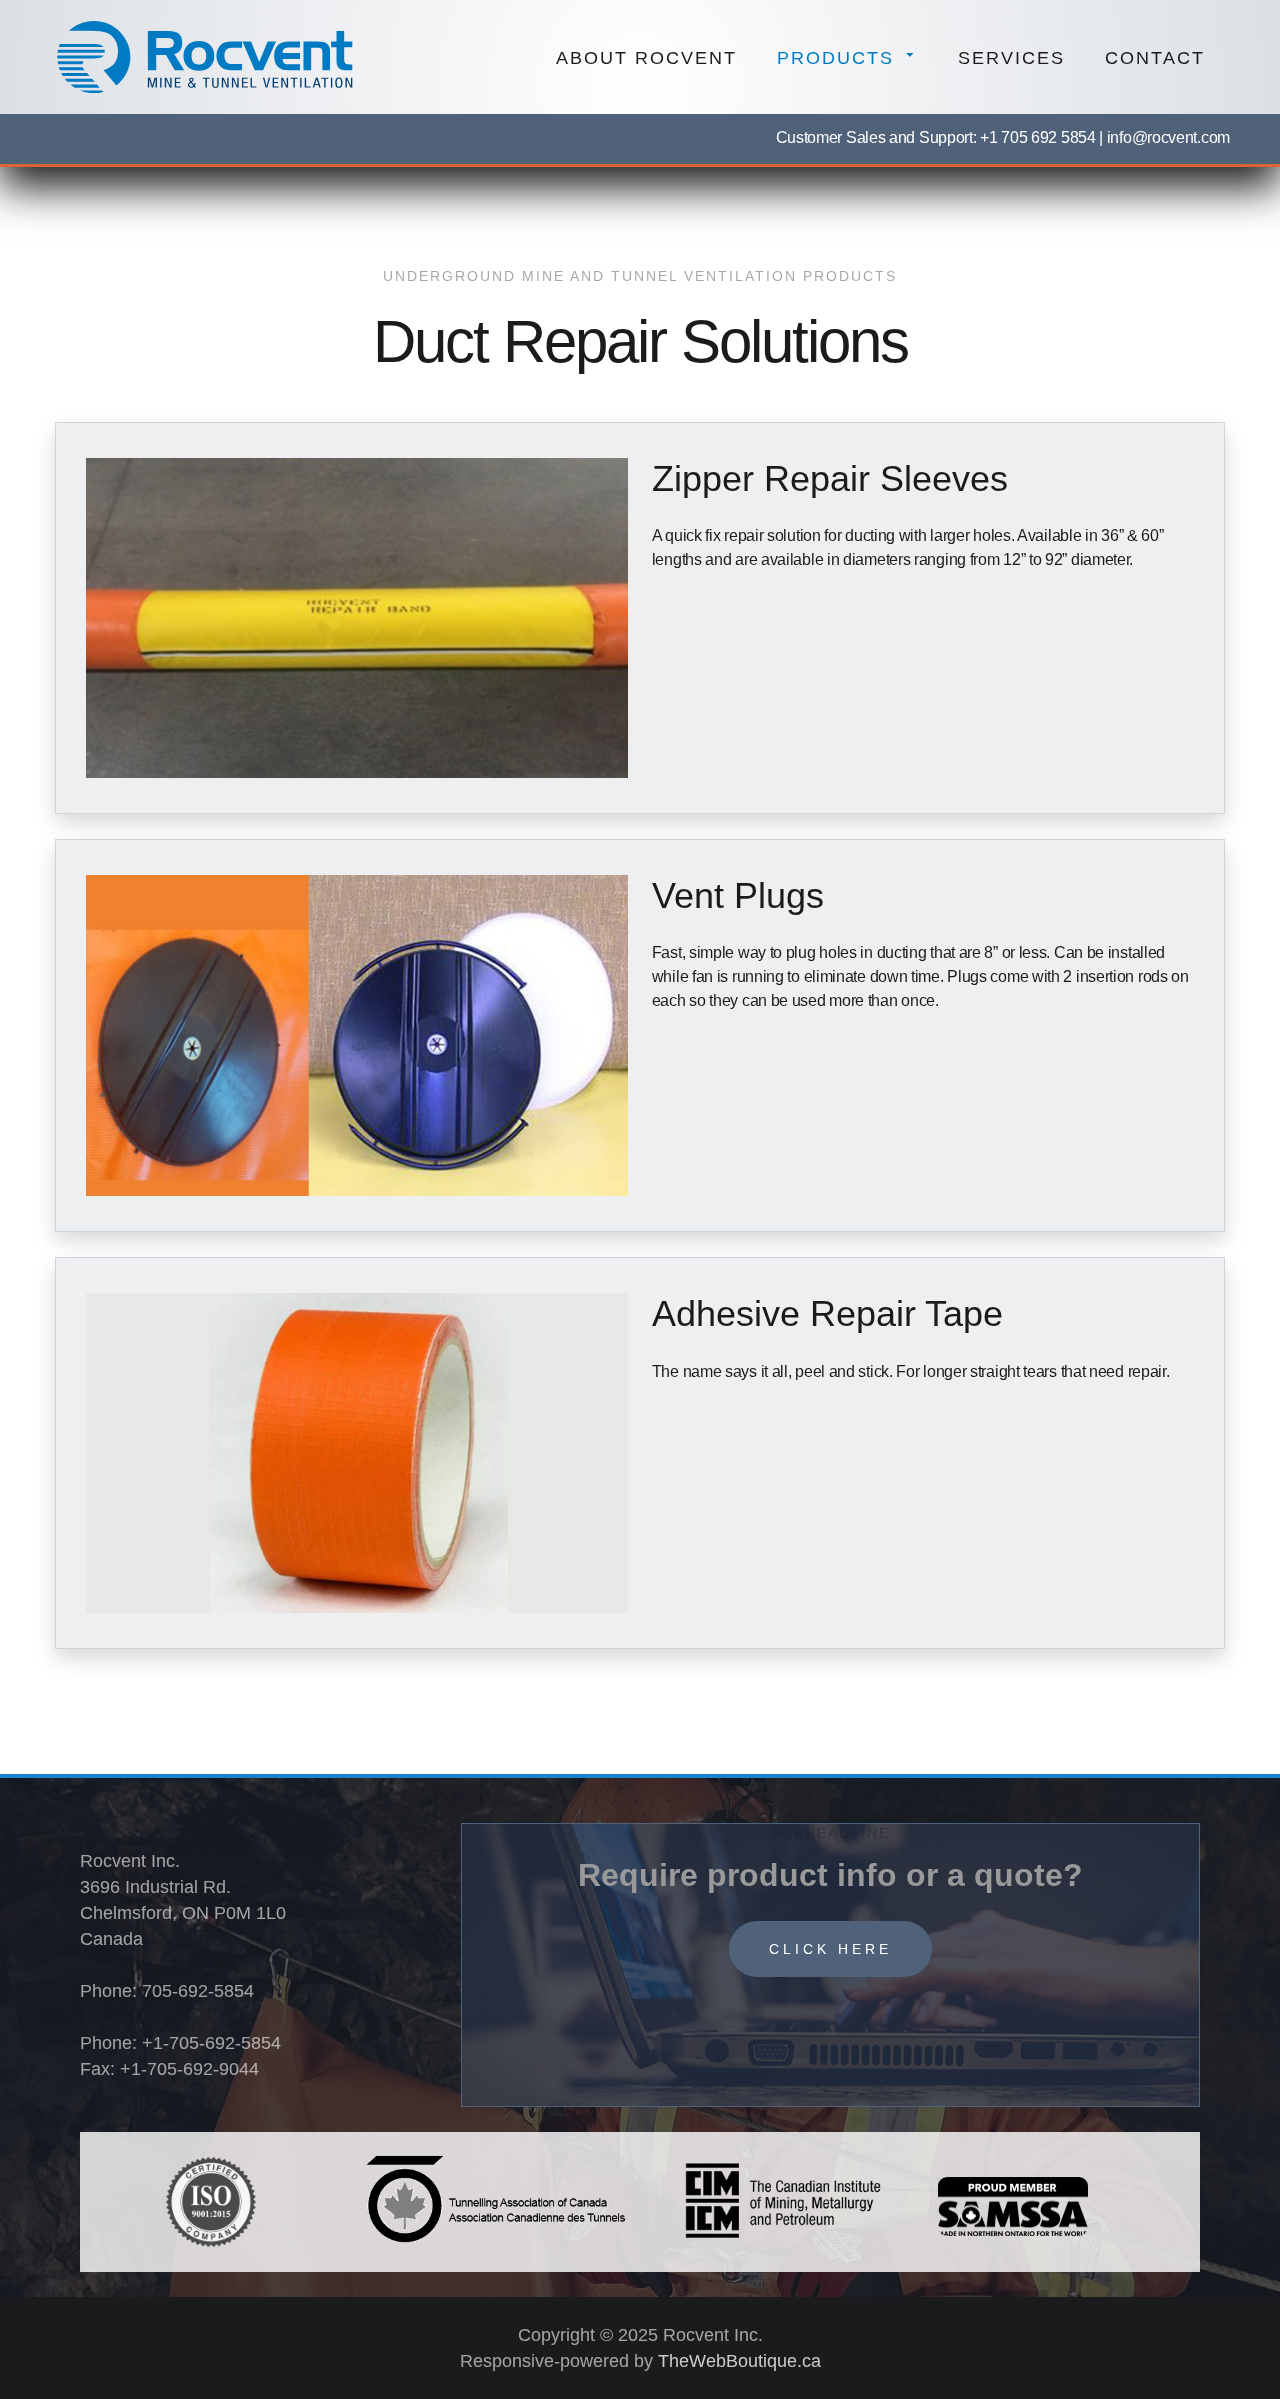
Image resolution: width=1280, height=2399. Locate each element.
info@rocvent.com (1166, 137)
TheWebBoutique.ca (737, 2361)
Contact (1155, 58)
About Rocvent (646, 58)
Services (1011, 58)
